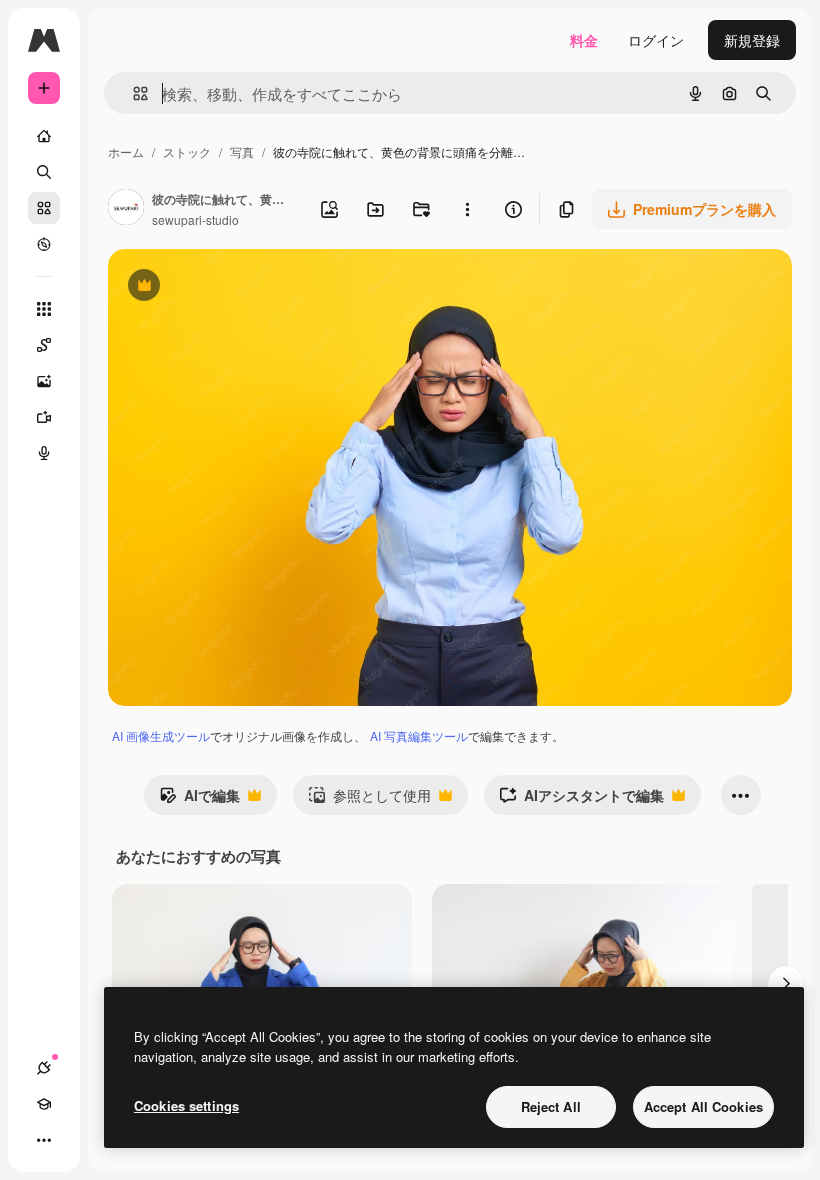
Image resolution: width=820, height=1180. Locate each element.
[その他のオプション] (467, 209)
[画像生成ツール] (44, 381)
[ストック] (44, 208)
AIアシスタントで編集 (581, 800)
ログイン (656, 40)
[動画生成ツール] (44, 417)
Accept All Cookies (703, 1106)
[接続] (44, 1068)
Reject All (551, 1106)
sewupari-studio (195, 219)
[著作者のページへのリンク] (126, 209)
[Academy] (44, 1104)
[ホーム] (44, 136)
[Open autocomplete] (132, 93)
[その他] (44, 1140)
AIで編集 (199, 800)
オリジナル (245, 287)
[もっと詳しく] (44, 244)
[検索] (44, 172)
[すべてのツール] (44, 309)
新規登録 (752, 40)
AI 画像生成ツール (161, 735)
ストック (187, 151)
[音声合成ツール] (44, 453)
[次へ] (786, 984)
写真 (242, 151)
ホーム (126, 151)
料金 (584, 40)
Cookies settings (186, 1105)
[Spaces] (44, 345)
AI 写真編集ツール (419, 735)
